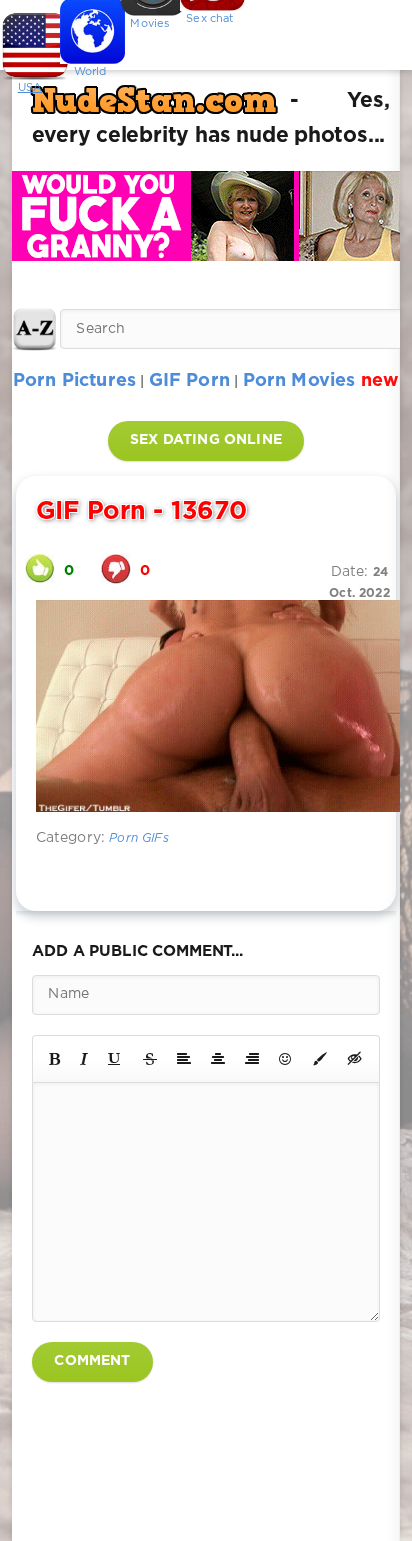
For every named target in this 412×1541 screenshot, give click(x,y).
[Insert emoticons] (286, 1059)
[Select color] (320, 1059)
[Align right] (252, 1059)
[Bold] (54, 1059)
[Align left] (184, 1059)
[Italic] (84, 1059)
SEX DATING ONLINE (206, 440)
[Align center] (218, 1059)
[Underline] (115, 1059)
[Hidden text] (355, 1059)
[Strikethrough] (150, 1059)
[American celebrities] (30, 40)
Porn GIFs (139, 838)
